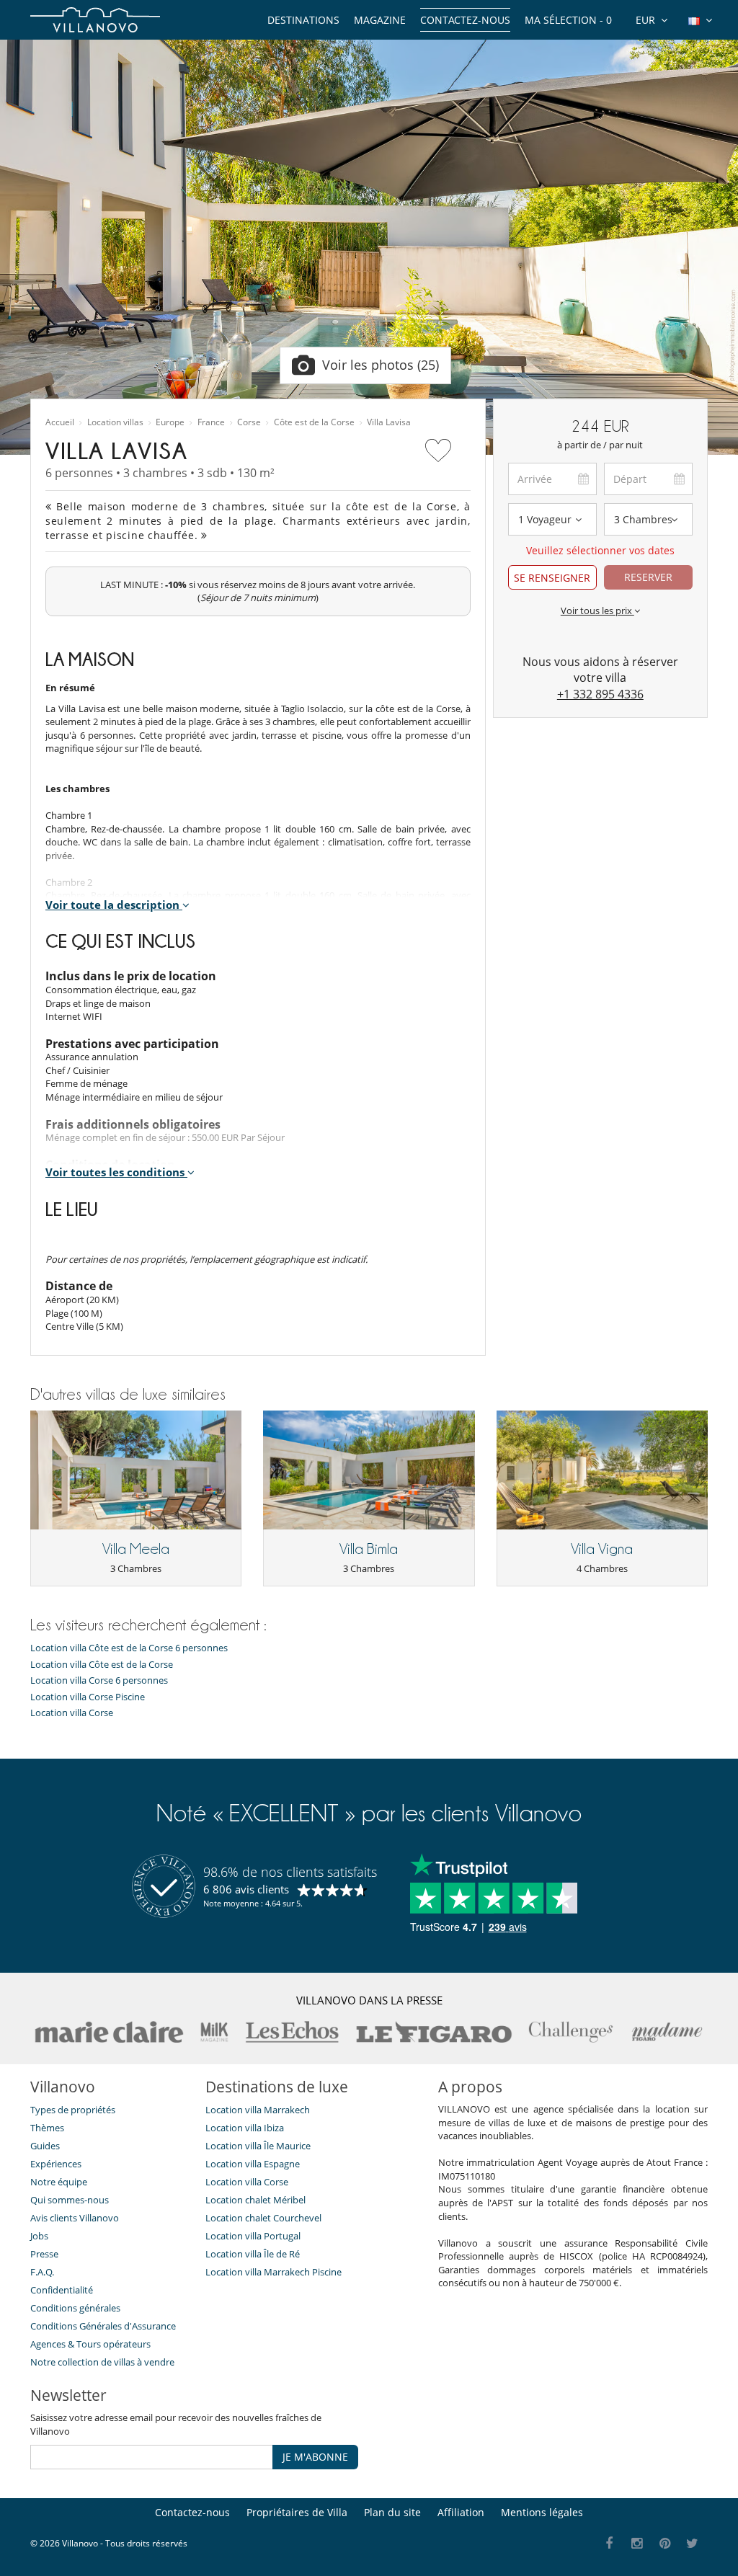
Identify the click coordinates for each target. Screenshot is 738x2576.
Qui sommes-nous (70, 2200)
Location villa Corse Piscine (88, 1697)
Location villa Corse (72, 1713)
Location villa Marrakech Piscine (274, 2272)
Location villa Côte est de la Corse (102, 1665)
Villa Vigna (602, 1549)
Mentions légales (542, 2512)
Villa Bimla (369, 1549)
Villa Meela (136, 1549)
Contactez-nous (465, 20)
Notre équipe (59, 2182)
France (211, 422)
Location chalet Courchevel (263, 2218)
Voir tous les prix (597, 610)
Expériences (56, 2164)
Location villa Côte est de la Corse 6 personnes (129, 1648)
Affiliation (461, 2512)
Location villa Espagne (253, 2164)
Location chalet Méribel (255, 2200)
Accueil (60, 422)
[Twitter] (693, 2544)
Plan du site (392, 2512)
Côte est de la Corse (314, 422)
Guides (45, 2146)
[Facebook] (609, 2544)
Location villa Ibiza (245, 2128)
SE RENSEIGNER (552, 578)
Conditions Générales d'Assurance (103, 2326)
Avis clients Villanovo (75, 2218)
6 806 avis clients (246, 1889)
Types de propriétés (73, 2110)
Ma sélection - (568, 20)
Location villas (115, 422)
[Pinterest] (665, 2544)
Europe (170, 422)
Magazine (380, 20)
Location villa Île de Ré (253, 2254)
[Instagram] (637, 2544)
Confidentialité (62, 2290)
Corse (249, 422)
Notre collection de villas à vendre (103, 2362)
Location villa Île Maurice (258, 2146)
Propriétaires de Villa (297, 2512)
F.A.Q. (42, 2272)
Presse (44, 2254)
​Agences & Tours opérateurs (90, 2344)
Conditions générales (75, 2308)
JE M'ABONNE (315, 2457)
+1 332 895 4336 (600, 694)
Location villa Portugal (253, 2236)
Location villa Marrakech (258, 2110)
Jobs (39, 2236)
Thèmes (47, 2128)
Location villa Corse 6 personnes (99, 1680)
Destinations (303, 20)
